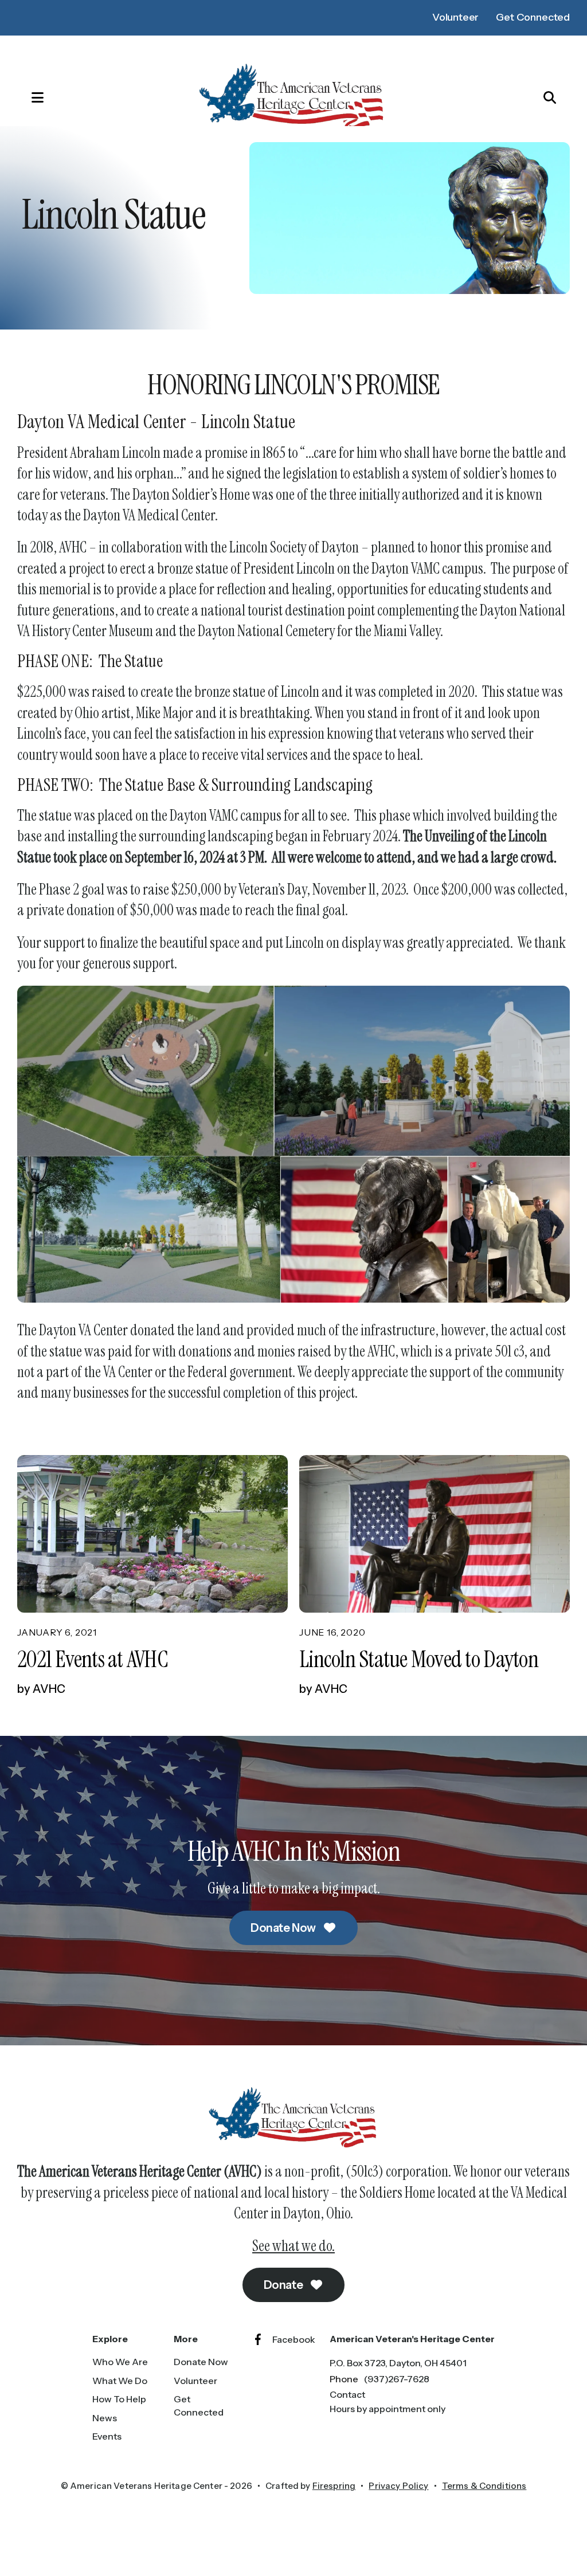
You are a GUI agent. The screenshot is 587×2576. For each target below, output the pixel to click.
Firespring (334, 2486)
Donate (284, 2285)
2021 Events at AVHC (93, 1659)
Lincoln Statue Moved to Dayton (419, 1659)
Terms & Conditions (484, 2486)
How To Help (119, 2399)
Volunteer (455, 17)
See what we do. (293, 2246)
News (105, 2418)
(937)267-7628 (397, 2379)
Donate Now (284, 1928)
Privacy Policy (398, 2486)
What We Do (120, 2381)
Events (107, 2436)
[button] (26, 97)
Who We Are (120, 2362)
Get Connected (533, 17)
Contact (347, 2394)
